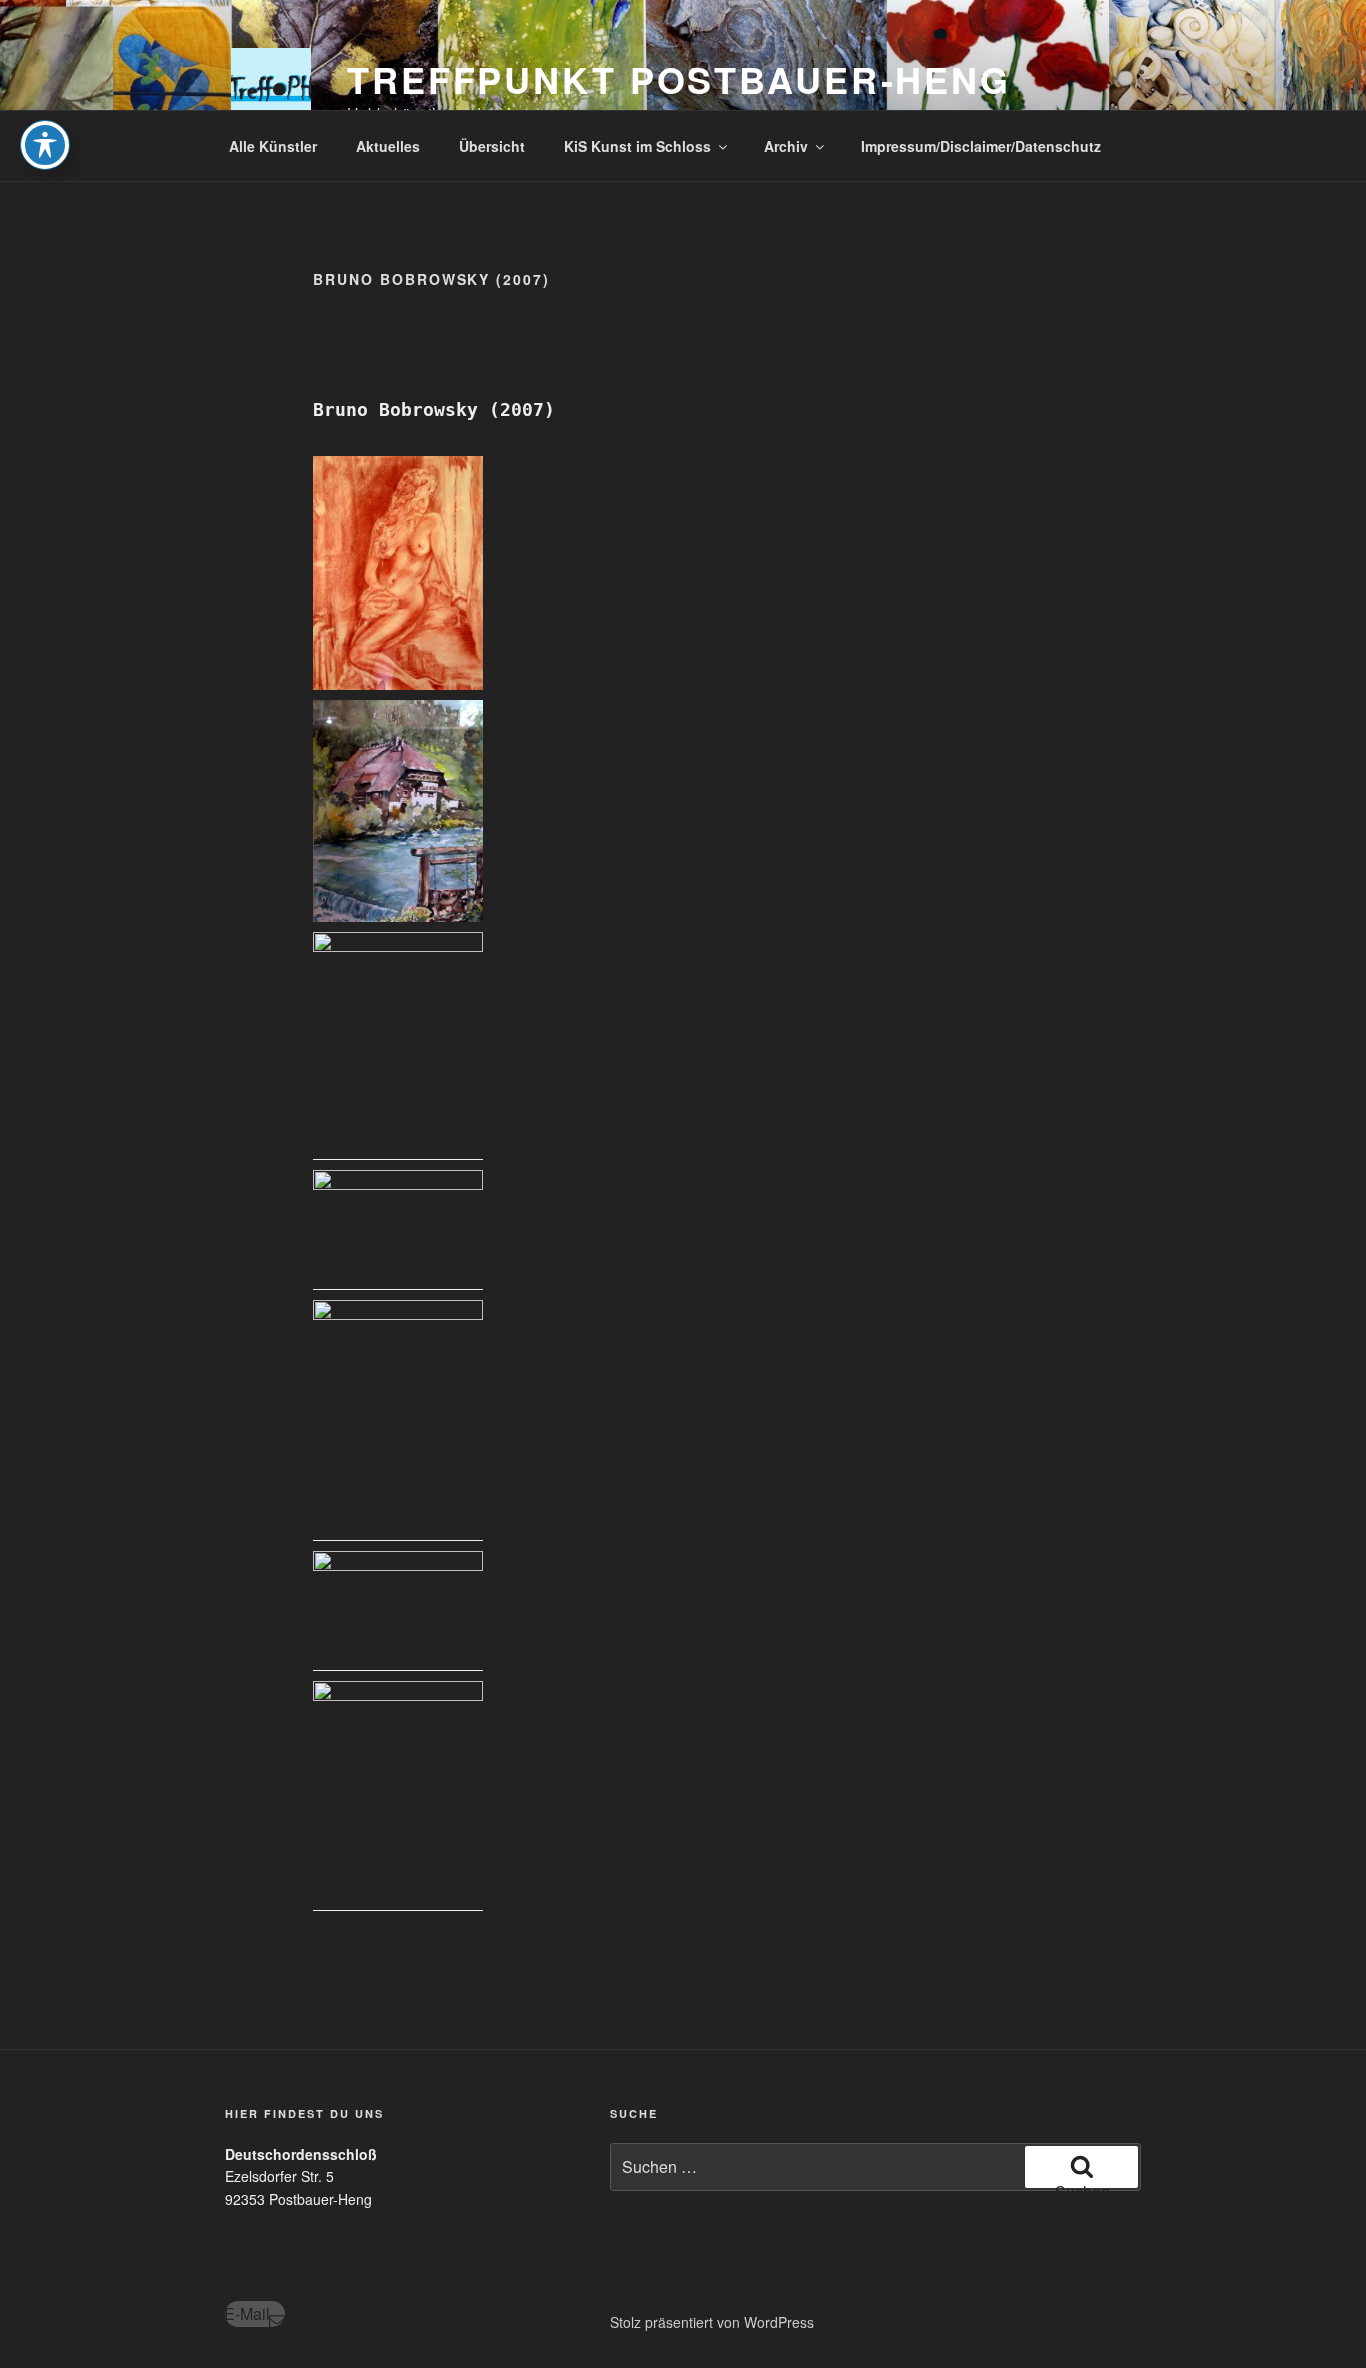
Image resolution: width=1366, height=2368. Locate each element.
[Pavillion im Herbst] (398, 1230)
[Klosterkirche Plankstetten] (398, 1796)
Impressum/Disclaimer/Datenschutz (981, 146)
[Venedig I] (398, 1420)
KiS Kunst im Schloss (637, 146)
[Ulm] (398, 1611)
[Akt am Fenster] (398, 573)
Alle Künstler (273, 146)
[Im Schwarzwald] (398, 811)
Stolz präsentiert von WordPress (712, 2322)
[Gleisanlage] (398, 1046)
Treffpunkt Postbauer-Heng (679, 79)
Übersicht (492, 146)
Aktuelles (388, 146)
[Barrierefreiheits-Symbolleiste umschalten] (45, 145)
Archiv (786, 146)
